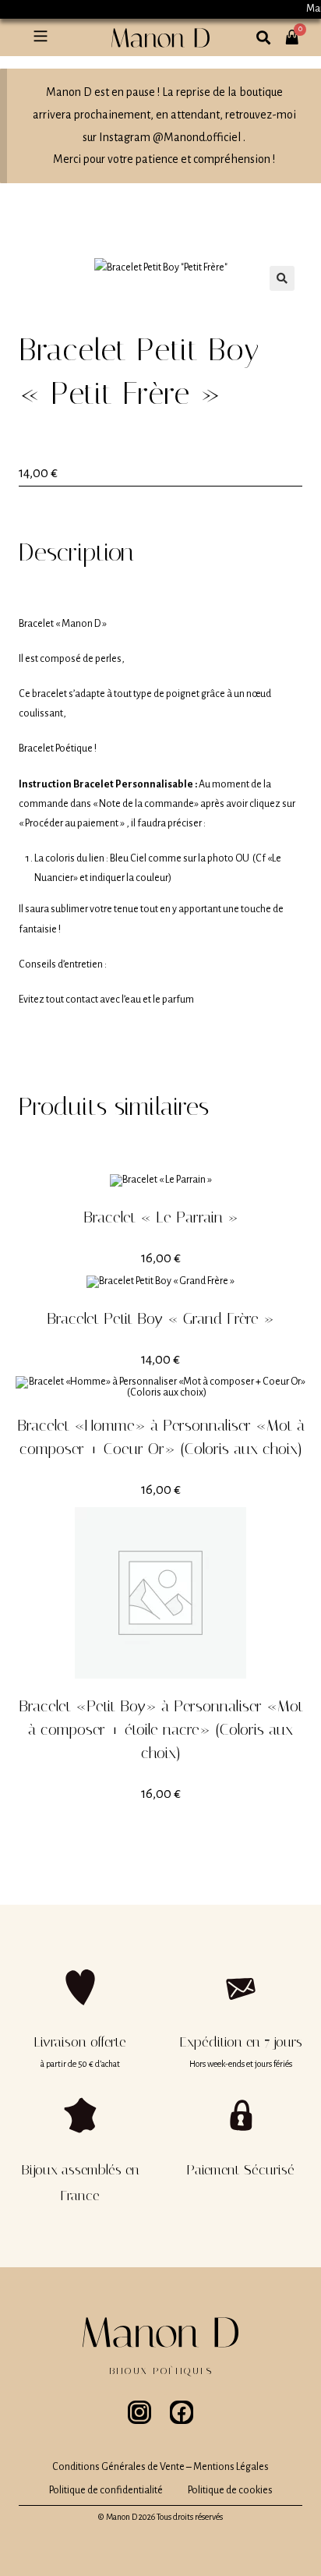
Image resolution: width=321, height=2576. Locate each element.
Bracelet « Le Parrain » (161, 1217)
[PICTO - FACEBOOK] (182, 2412)
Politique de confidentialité (106, 2490)
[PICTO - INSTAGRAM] (139, 2412)
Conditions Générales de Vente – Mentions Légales (160, 2467)
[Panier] (301, 29)
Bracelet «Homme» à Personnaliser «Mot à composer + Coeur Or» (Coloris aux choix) (161, 1437)
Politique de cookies (230, 2490)
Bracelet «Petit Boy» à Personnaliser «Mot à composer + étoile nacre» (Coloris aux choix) (161, 1729)
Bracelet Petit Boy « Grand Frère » (160, 1318)
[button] (40, 37)
